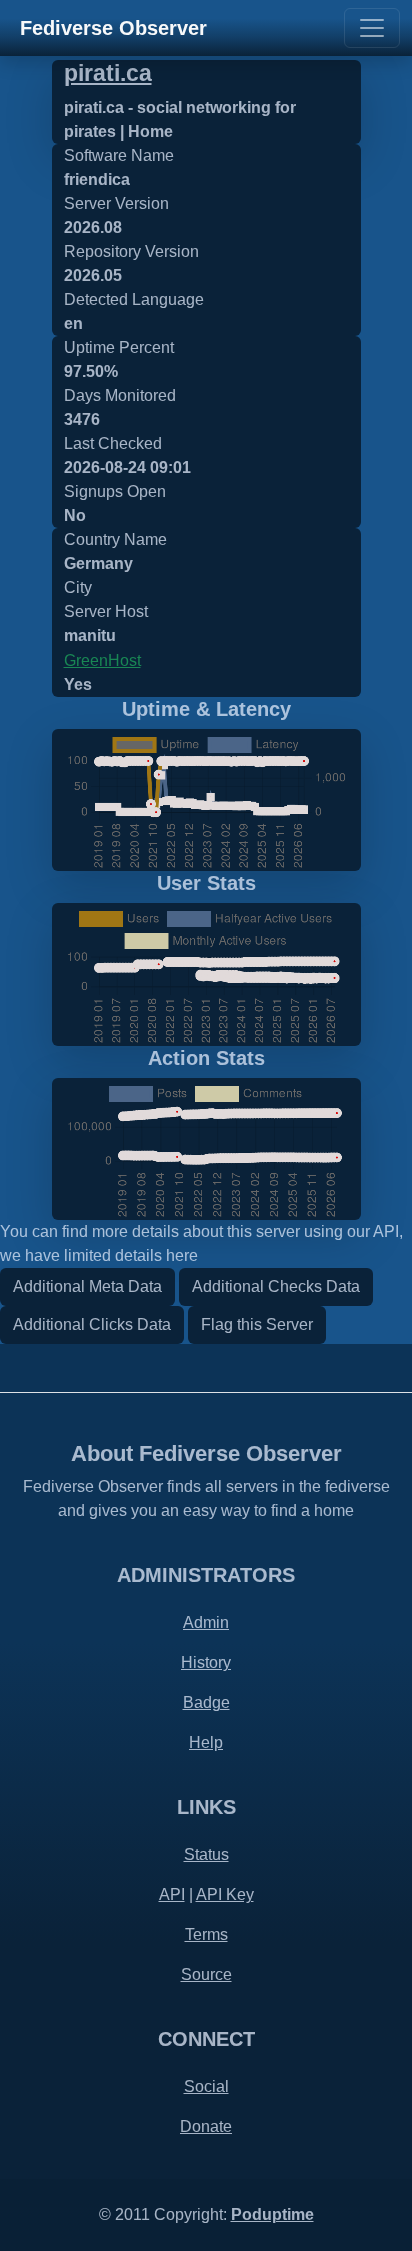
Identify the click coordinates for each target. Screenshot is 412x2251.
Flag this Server (257, 1324)
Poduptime (272, 2214)
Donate (206, 2126)
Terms (206, 1934)
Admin (206, 1622)
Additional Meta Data (87, 1286)
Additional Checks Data (276, 1286)
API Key (225, 1894)
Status (206, 1854)
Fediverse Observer (113, 28)
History (206, 1662)
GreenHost (102, 660)
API (172, 1894)
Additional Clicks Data (92, 1324)
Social (206, 2086)
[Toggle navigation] (372, 28)
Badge (206, 1702)
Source (206, 1974)
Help (206, 1742)
